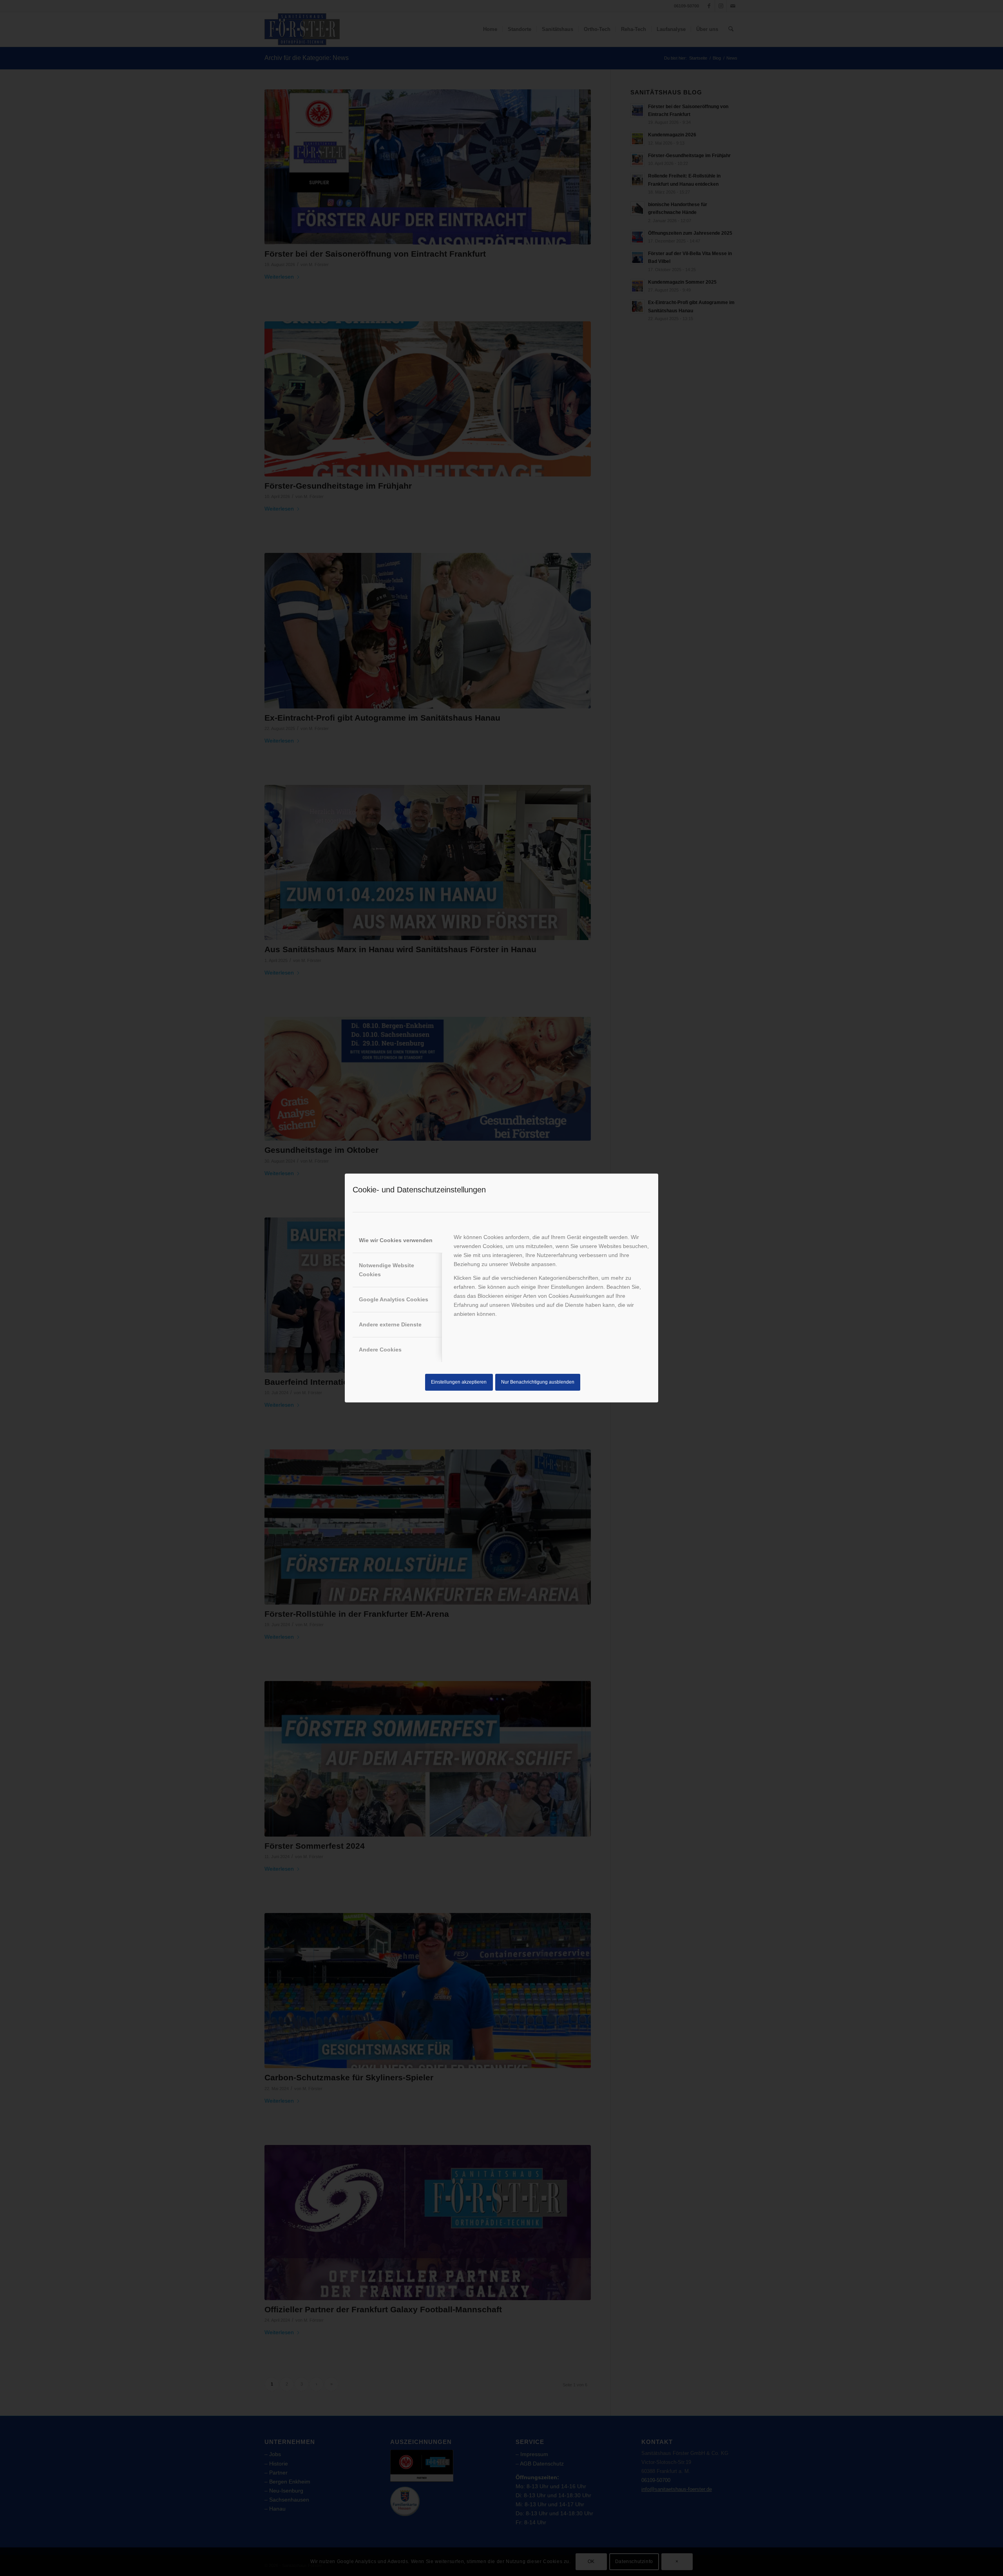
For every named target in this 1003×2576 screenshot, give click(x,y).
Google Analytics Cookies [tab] (394, 1299)
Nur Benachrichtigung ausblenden (538, 1382)
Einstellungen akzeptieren (459, 1382)
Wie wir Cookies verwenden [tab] (396, 1240)
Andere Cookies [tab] (380, 1350)
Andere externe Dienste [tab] (390, 1324)
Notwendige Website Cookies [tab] (387, 1270)
